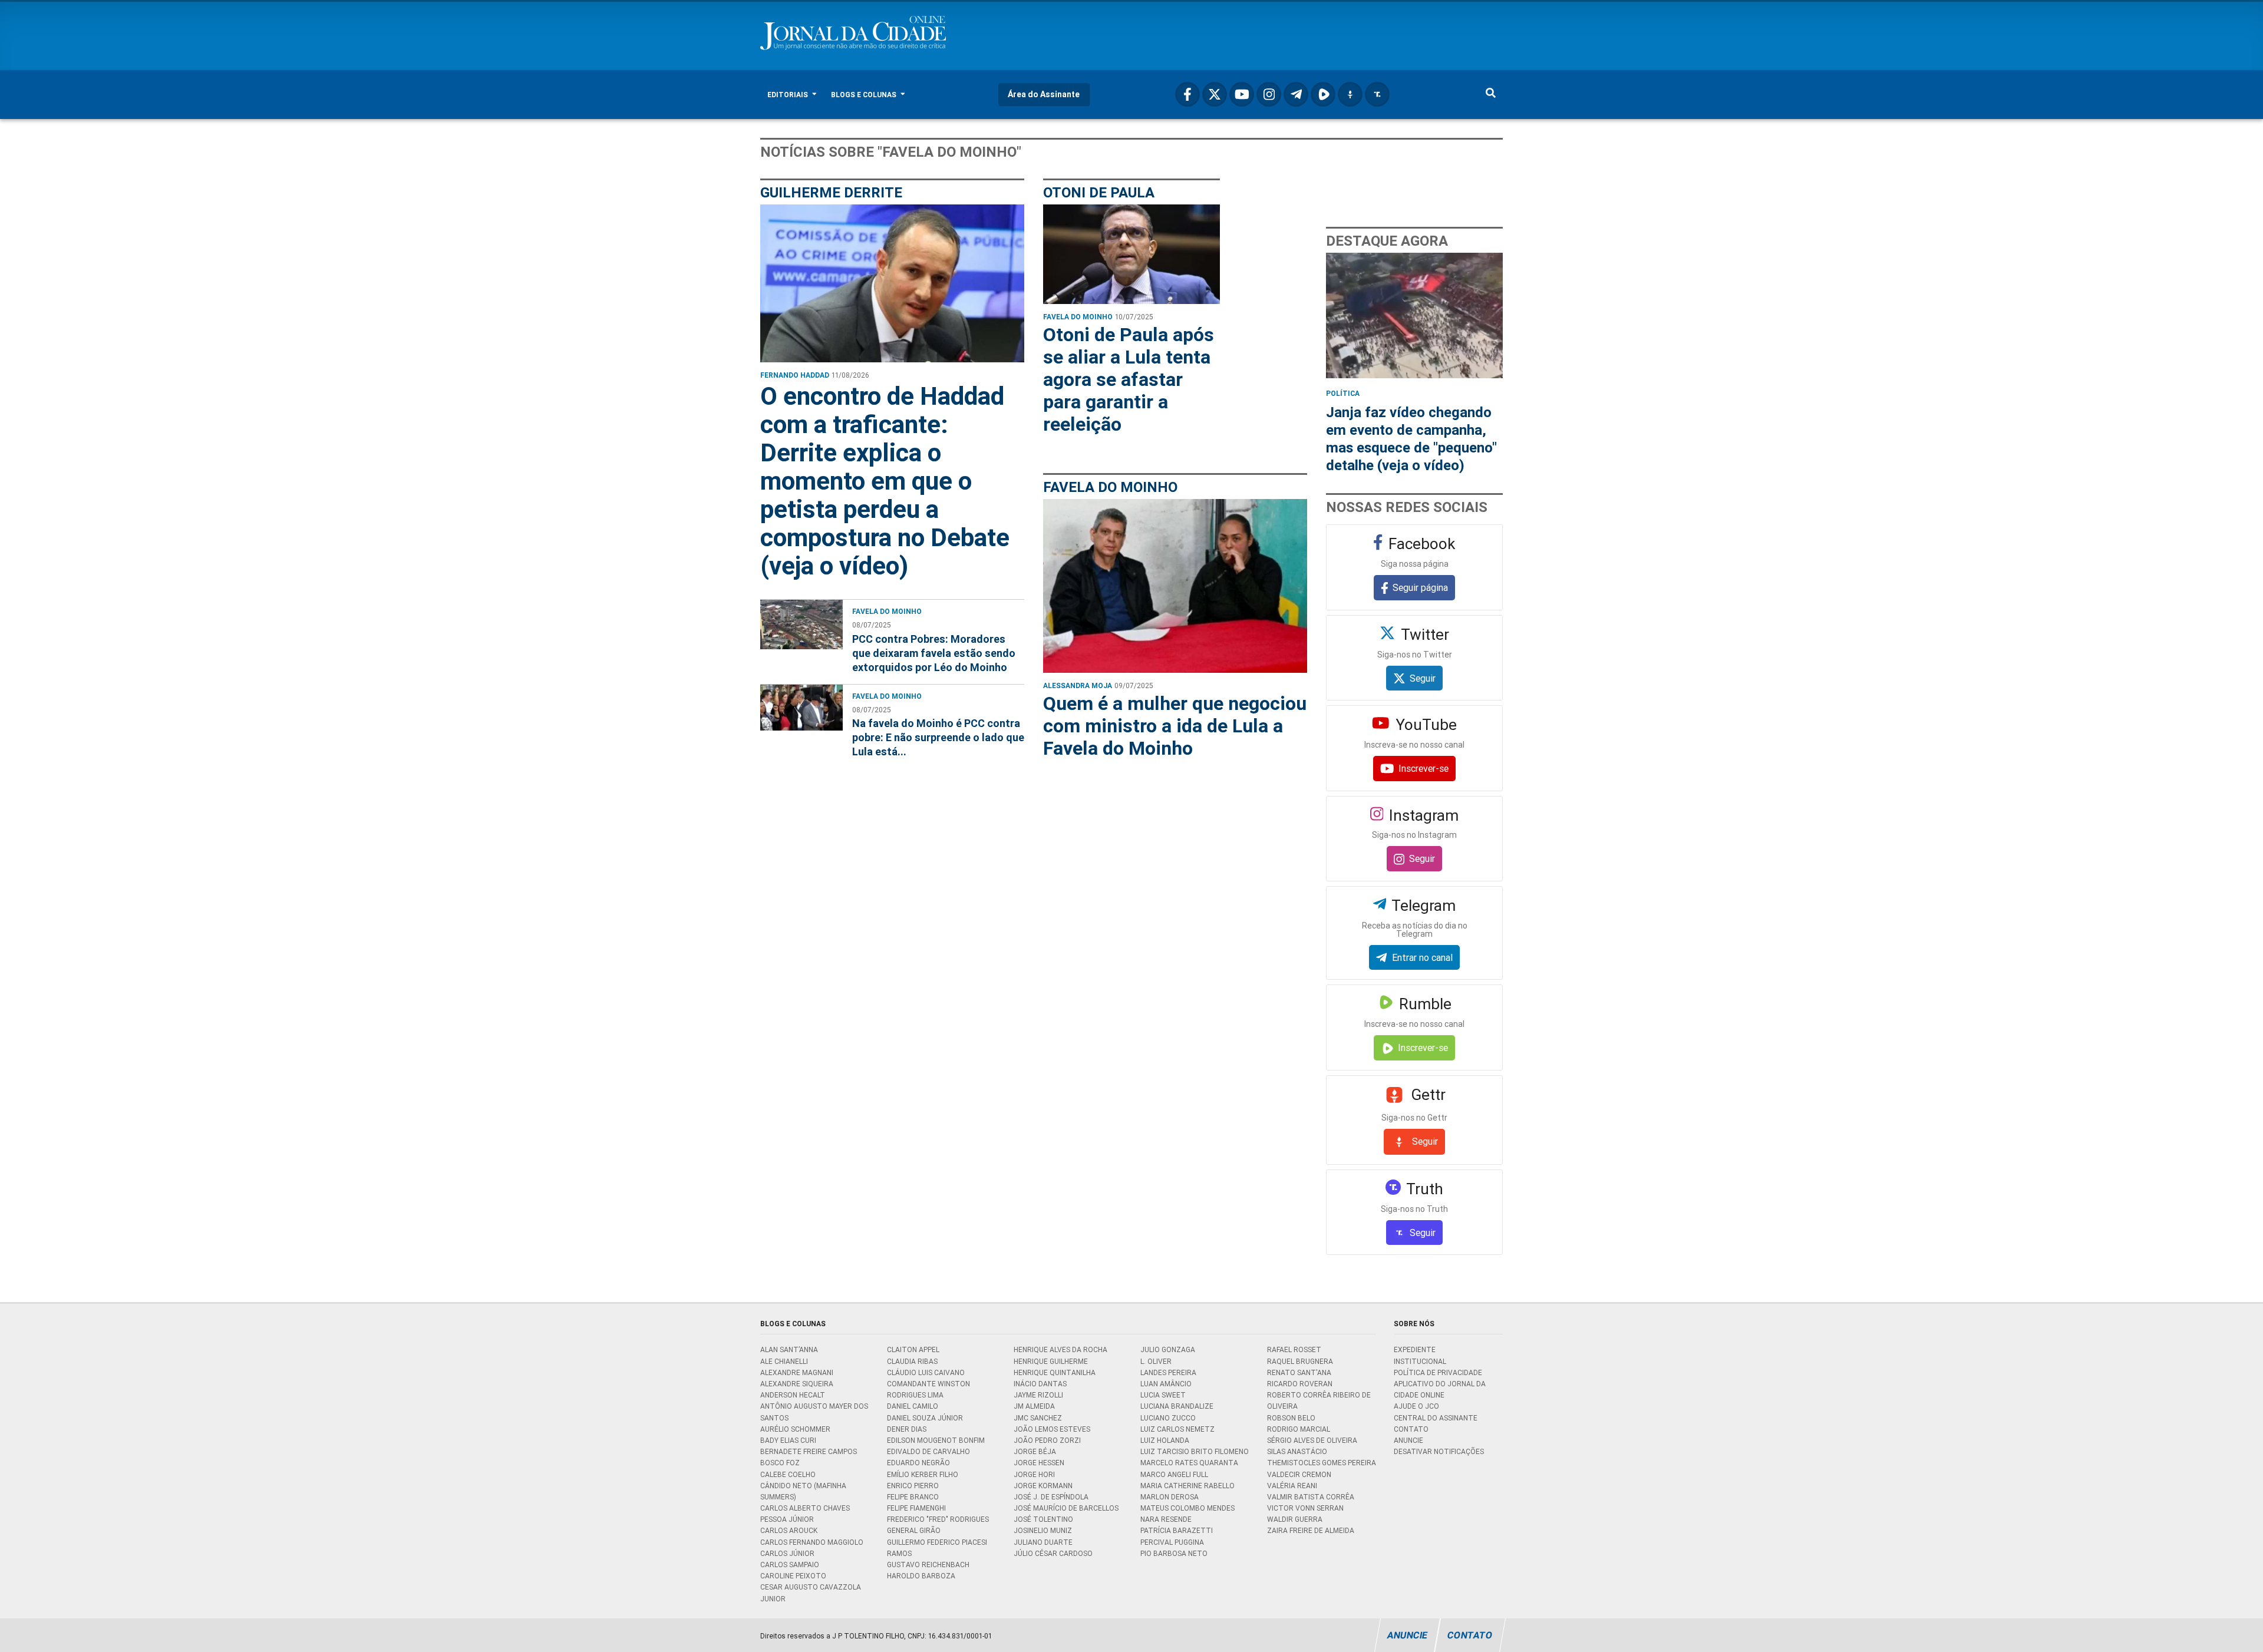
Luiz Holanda (1165, 1440)
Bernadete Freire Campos (809, 1451)
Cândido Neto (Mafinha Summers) (803, 1491)
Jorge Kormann (1043, 1486)
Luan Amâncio (1166, 1384)
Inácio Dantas (1040, 1384)
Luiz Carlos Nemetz (1177, 1429)
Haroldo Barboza (921, 1576)
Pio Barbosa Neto (1174, 1553)
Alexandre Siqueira (797, 1384)
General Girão (914, 1530)
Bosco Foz (780, 1463)
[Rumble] (1323, 94)
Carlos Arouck (789, 1530)
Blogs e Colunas (865, 95)
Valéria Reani (1292, 1486)
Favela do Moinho (887, 611)
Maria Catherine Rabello (1187, 1486)
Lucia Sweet (1163, 1395)
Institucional (1420, 1361)
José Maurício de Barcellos (1066, 1508)
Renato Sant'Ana (1299, 1372)
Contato (1411, 1429)
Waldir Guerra (1295, 1519)
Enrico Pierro (913, 1486)
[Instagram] (1269, 94)
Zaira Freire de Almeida (1311, 1530)
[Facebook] (1187, 94)
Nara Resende (1166, 1519)
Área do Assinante (1044, 94)
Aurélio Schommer (795, 1429)
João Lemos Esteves (1052, 1429)
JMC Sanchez (1038, 1418)
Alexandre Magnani (797, 1372)
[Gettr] (1350, 94)
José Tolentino (1043, 1519)
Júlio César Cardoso (1053, 1553)
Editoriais (789, 95)
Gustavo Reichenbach (928, 1565)
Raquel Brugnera (1300, 1361)
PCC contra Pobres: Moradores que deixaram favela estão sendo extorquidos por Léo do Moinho (934, 653)
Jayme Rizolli (1038, 1395)
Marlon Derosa (1170, 1497)
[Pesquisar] (1491, 95)
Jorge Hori (1034, 1474)
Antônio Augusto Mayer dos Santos (814, 1412)
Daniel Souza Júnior (925, 1418)
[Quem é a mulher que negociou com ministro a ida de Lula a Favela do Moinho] (1175, 586)
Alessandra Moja (1078, 685)
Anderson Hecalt (793, 1395)
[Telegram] (1296, 94)
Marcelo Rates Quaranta (1189, 1463)
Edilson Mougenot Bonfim (936, 1440)
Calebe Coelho (788, 1474)
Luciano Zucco (1168, 1418)
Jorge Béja (1035, 1451)
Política (1343, 393)
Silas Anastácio (1297, 1451)
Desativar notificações (1439, 1451)
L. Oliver (1156, 1361)
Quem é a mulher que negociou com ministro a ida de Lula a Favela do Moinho (1175, 726)
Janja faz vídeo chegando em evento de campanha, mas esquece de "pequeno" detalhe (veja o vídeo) (1411, 439)
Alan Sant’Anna (789, 1349)
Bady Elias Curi (788, 1440)
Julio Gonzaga (1168, 1349)
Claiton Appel (913, 1349)
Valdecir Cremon (1299, 1474)
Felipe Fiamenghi (916, 1508)
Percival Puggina (1172, 1542)
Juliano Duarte (1043, 1542)
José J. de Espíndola (1051, 1497)
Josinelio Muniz (1043, 1530)
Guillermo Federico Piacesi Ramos (937, 1548)
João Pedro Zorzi (1047, 1440)
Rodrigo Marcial (1299, 1429)
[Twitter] (1215, 94)
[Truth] (1377, 94)
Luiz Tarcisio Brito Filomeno (1195, 1451)
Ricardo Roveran (1300, 1384)
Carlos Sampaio (790, 1565)
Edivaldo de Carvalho (928, 1451)
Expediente (1415, 1349)
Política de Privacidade (1438, 1372)
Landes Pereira (1168, 1372)
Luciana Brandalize (1177, 1406)
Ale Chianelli (784, 1361)
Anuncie (1408, 1440)
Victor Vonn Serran (1305, 1508)
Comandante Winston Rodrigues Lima (928, 1389)
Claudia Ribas (912, 1361)
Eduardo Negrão (918, 1463)
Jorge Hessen (1039, 1463)
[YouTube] (1242, 94)
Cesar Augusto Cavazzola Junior (811, 1592)
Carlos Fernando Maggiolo (812, 1542)
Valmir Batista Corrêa (1311, 1497)
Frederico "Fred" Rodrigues (938, 1519)
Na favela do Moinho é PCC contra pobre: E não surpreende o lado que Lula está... (938, 737)
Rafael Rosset (1294, 1349)
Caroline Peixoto (793, 1576)
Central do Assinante (1436, 1418)
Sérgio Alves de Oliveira (1312, 1440)
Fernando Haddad (795, 375)
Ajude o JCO (1416, 1406)
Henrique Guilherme (1051, 1361)
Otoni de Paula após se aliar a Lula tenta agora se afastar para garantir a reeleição (1129, 379)
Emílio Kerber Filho (923, 1474)
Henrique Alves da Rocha (1060, 1349)
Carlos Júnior (787, 1553)
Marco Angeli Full (1174, 1474)
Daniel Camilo (913, 1406)
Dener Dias (907, 1429)
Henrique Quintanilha (1055, 1372)
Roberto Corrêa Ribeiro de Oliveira (1319, 1400)
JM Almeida (1034, 1406)
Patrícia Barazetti (1177, 1530)
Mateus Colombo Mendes (1187, 1508)
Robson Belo (1291, 1418)
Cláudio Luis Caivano (926, 1372)
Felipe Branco (913, 1497)
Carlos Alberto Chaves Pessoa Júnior (805, 1514)
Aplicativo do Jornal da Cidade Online (1440, 1389)
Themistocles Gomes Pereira (1322, 1463)
